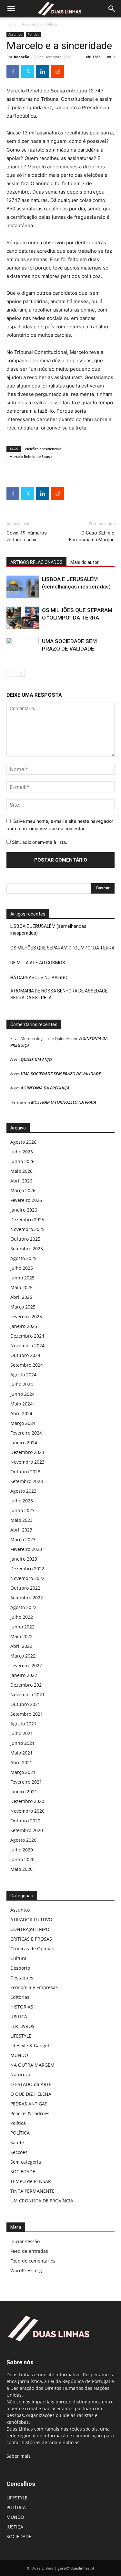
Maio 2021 (21, 1753)
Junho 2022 (22, 1627)
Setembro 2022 (27, 1598)
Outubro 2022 (25, 1588)
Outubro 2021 (25, 1704)
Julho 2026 (22, 1152)
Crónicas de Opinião (32, 1949)
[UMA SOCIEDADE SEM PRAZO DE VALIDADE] (23, 649)
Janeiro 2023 (24, 1559)
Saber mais (19, 2456)
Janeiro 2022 (24, 1675)
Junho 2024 (22, 1394)
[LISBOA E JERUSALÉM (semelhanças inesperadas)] (23, 587)
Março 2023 (23, 1539)
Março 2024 (23, 1423)
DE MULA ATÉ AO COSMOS (38, 963)
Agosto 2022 (23, 1607)
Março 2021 (23, 1772)
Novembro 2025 (27, 1229)
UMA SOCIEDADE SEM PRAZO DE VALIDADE (61, 1074)
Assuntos (30, 24)
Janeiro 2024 (24, 1442)
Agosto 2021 (23, 1724)
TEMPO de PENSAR (31, 2181)
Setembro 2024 (27, 1365)
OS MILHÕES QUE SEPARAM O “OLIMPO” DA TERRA (62, 948)
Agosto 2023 (23, 1491)
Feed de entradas (29, 2251)
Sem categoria (26, 2162)
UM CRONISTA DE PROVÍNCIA (42, 2201)
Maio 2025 (21, 1287)
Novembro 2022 (27, 1578)
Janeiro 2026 (24, 1210)
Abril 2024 (21, 1413)
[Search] (112, 9)
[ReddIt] (57, 71)
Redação (22, 57)
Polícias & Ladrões (30, 2113)
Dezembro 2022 (27, 1569)
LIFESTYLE (21, 2036)
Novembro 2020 (27, 1811)
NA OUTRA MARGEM (32, 2065)
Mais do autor (85, 562)
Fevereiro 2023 (26, 1549)
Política (51, 24)
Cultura (18, 1958)
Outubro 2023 (25, 1472)
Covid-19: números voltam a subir (27, 536)
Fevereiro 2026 (26, 1200)
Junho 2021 (22, 1743)
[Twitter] (28, 71)
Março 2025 (23, 1307)
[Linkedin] (43, 71)
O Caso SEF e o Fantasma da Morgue (92, 536)
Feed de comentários (33, 2261)
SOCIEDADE (23, 2172)
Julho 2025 (22, 1268)
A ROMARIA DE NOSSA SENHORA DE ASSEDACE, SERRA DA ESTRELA (59, 994)
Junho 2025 (22, 1278)
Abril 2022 (21, 1646)
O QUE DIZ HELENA (31, 2094)
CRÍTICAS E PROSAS (31, 1939)
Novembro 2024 (27, 1346)
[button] (11, 9)
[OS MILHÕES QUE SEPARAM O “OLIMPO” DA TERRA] (23, 618)
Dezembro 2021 (27, 1685)
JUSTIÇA (19, 2016)
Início (11, 24)
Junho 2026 (22, 1161)
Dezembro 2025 (27, 1219)
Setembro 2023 (27, 1481)
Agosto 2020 (23, 1840)
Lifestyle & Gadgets (31, 2046)
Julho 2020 (22, 1850)
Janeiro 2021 (24, 1792)
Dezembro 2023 (27, 1452)
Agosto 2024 (23, 1375)
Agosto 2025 (23, 1258)
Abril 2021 (21, 1762)
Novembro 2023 (27, 1462)
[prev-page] (10, 673)
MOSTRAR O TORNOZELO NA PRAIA (64, 1102)
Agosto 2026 (23, 1142)
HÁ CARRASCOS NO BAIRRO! (39, 978)
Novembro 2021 (27, 1695)
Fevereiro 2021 (26, 1782)
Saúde (17, 2142)
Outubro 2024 (25, 1355)
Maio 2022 (21, 1636)
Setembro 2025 (27, 1249)
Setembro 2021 (27, 1714)
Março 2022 (23, 1656)
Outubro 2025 (25, 1239)
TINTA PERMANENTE (32, 2191)
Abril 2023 (21, 1530)
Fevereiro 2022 (26, 1665)
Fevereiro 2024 (26, 1433)
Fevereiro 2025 (26, 1316)
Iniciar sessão (25, 2241)
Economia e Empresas (34, 1987)
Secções (19, 2152)
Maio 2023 (21, 1520)
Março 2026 (23, 1190)
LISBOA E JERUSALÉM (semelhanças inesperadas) (48, 930)
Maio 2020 (21, 1869)
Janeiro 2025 (24, 1326)
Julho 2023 (22, 1501)
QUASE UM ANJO (36, 1059)
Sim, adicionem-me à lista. (39, 842)
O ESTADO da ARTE (31, 2084)
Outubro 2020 (25, 1821)
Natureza (20, 2075)
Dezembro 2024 (27, 1336)
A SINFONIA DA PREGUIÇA (45, 1088)
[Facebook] (13, 71)
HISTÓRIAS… (24, 2007)
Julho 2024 (22, 1384)
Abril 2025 (21, 1297)
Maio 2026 (21, 1171)
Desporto (20, 1968)
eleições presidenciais (43, 449)
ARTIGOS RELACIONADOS (36, 562)
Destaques (22, 1978)
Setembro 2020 (27, 1830)
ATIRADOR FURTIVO (31, 1919)
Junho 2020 (22, 1859)
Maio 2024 (21, 1404)
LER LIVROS (22, 2026)
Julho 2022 (22, 1617)
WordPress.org (26, 2270)
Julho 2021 (22, 1733)
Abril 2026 (21, 1181)
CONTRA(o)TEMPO (30, 1929)
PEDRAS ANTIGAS (29, 2104)
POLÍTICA (20, 2133)
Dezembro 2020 (27, 1801)
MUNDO (19, 2055)
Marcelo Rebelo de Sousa (30, 456)
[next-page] (21, 673)
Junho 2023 (22, 1510)
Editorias (20, 1997)
